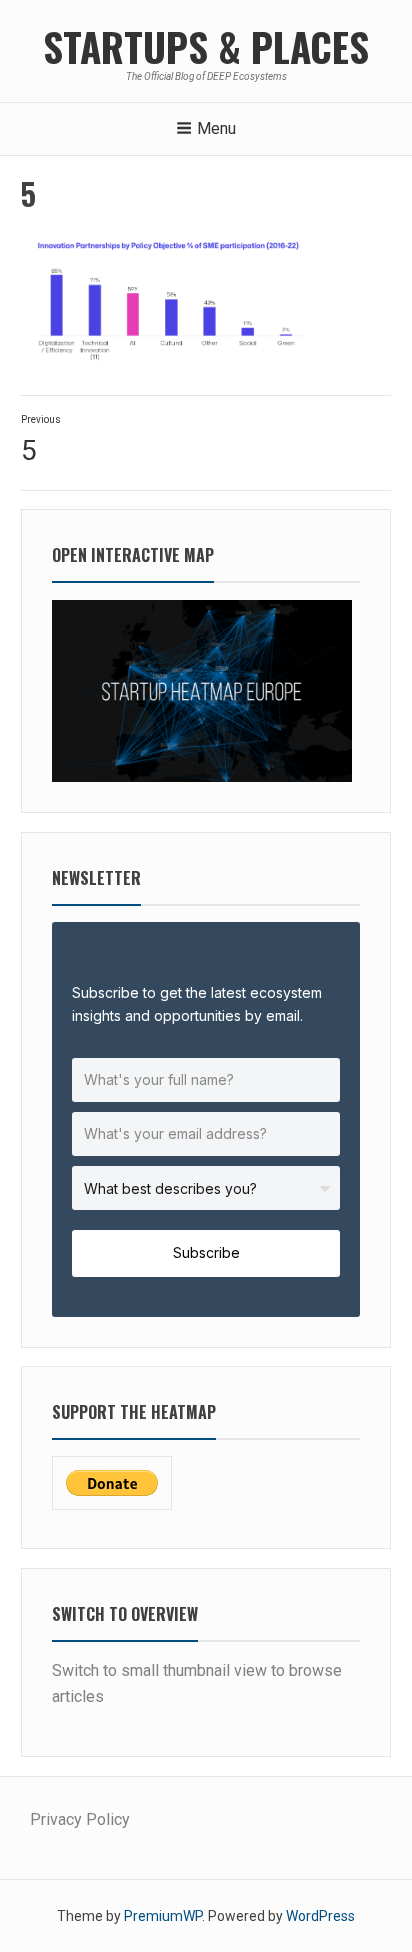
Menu (216, 128)
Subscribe (206, 1252)
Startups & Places (206, 46)
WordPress (320, 1916)
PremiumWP (163, 1916)
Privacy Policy (80, 1819)
